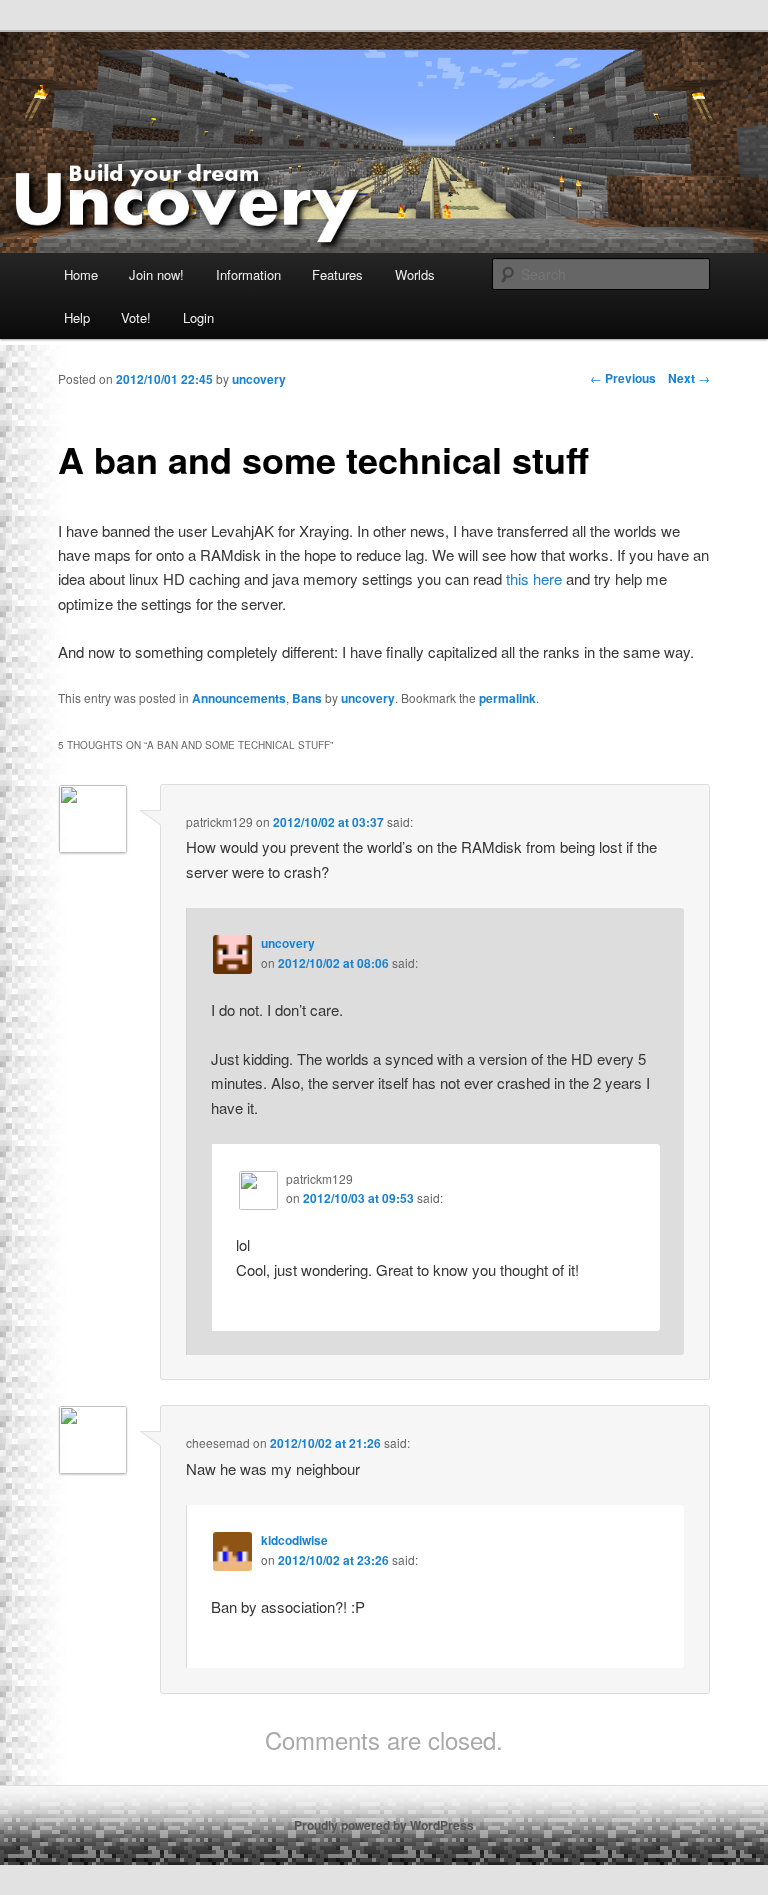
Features (337, 274)
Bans (307, 698)
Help (77, 317)
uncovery (368, 698)
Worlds (415, 274)
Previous (623, 378)
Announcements (239, 698)
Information (248, 274)
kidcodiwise (294, 1540)
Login (198, 317)
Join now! (156, 274)
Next (689, 378)
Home (81, 274)
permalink (507, 698)
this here (534, 578)
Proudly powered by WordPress (384, 1825)
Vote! (136, 317)
